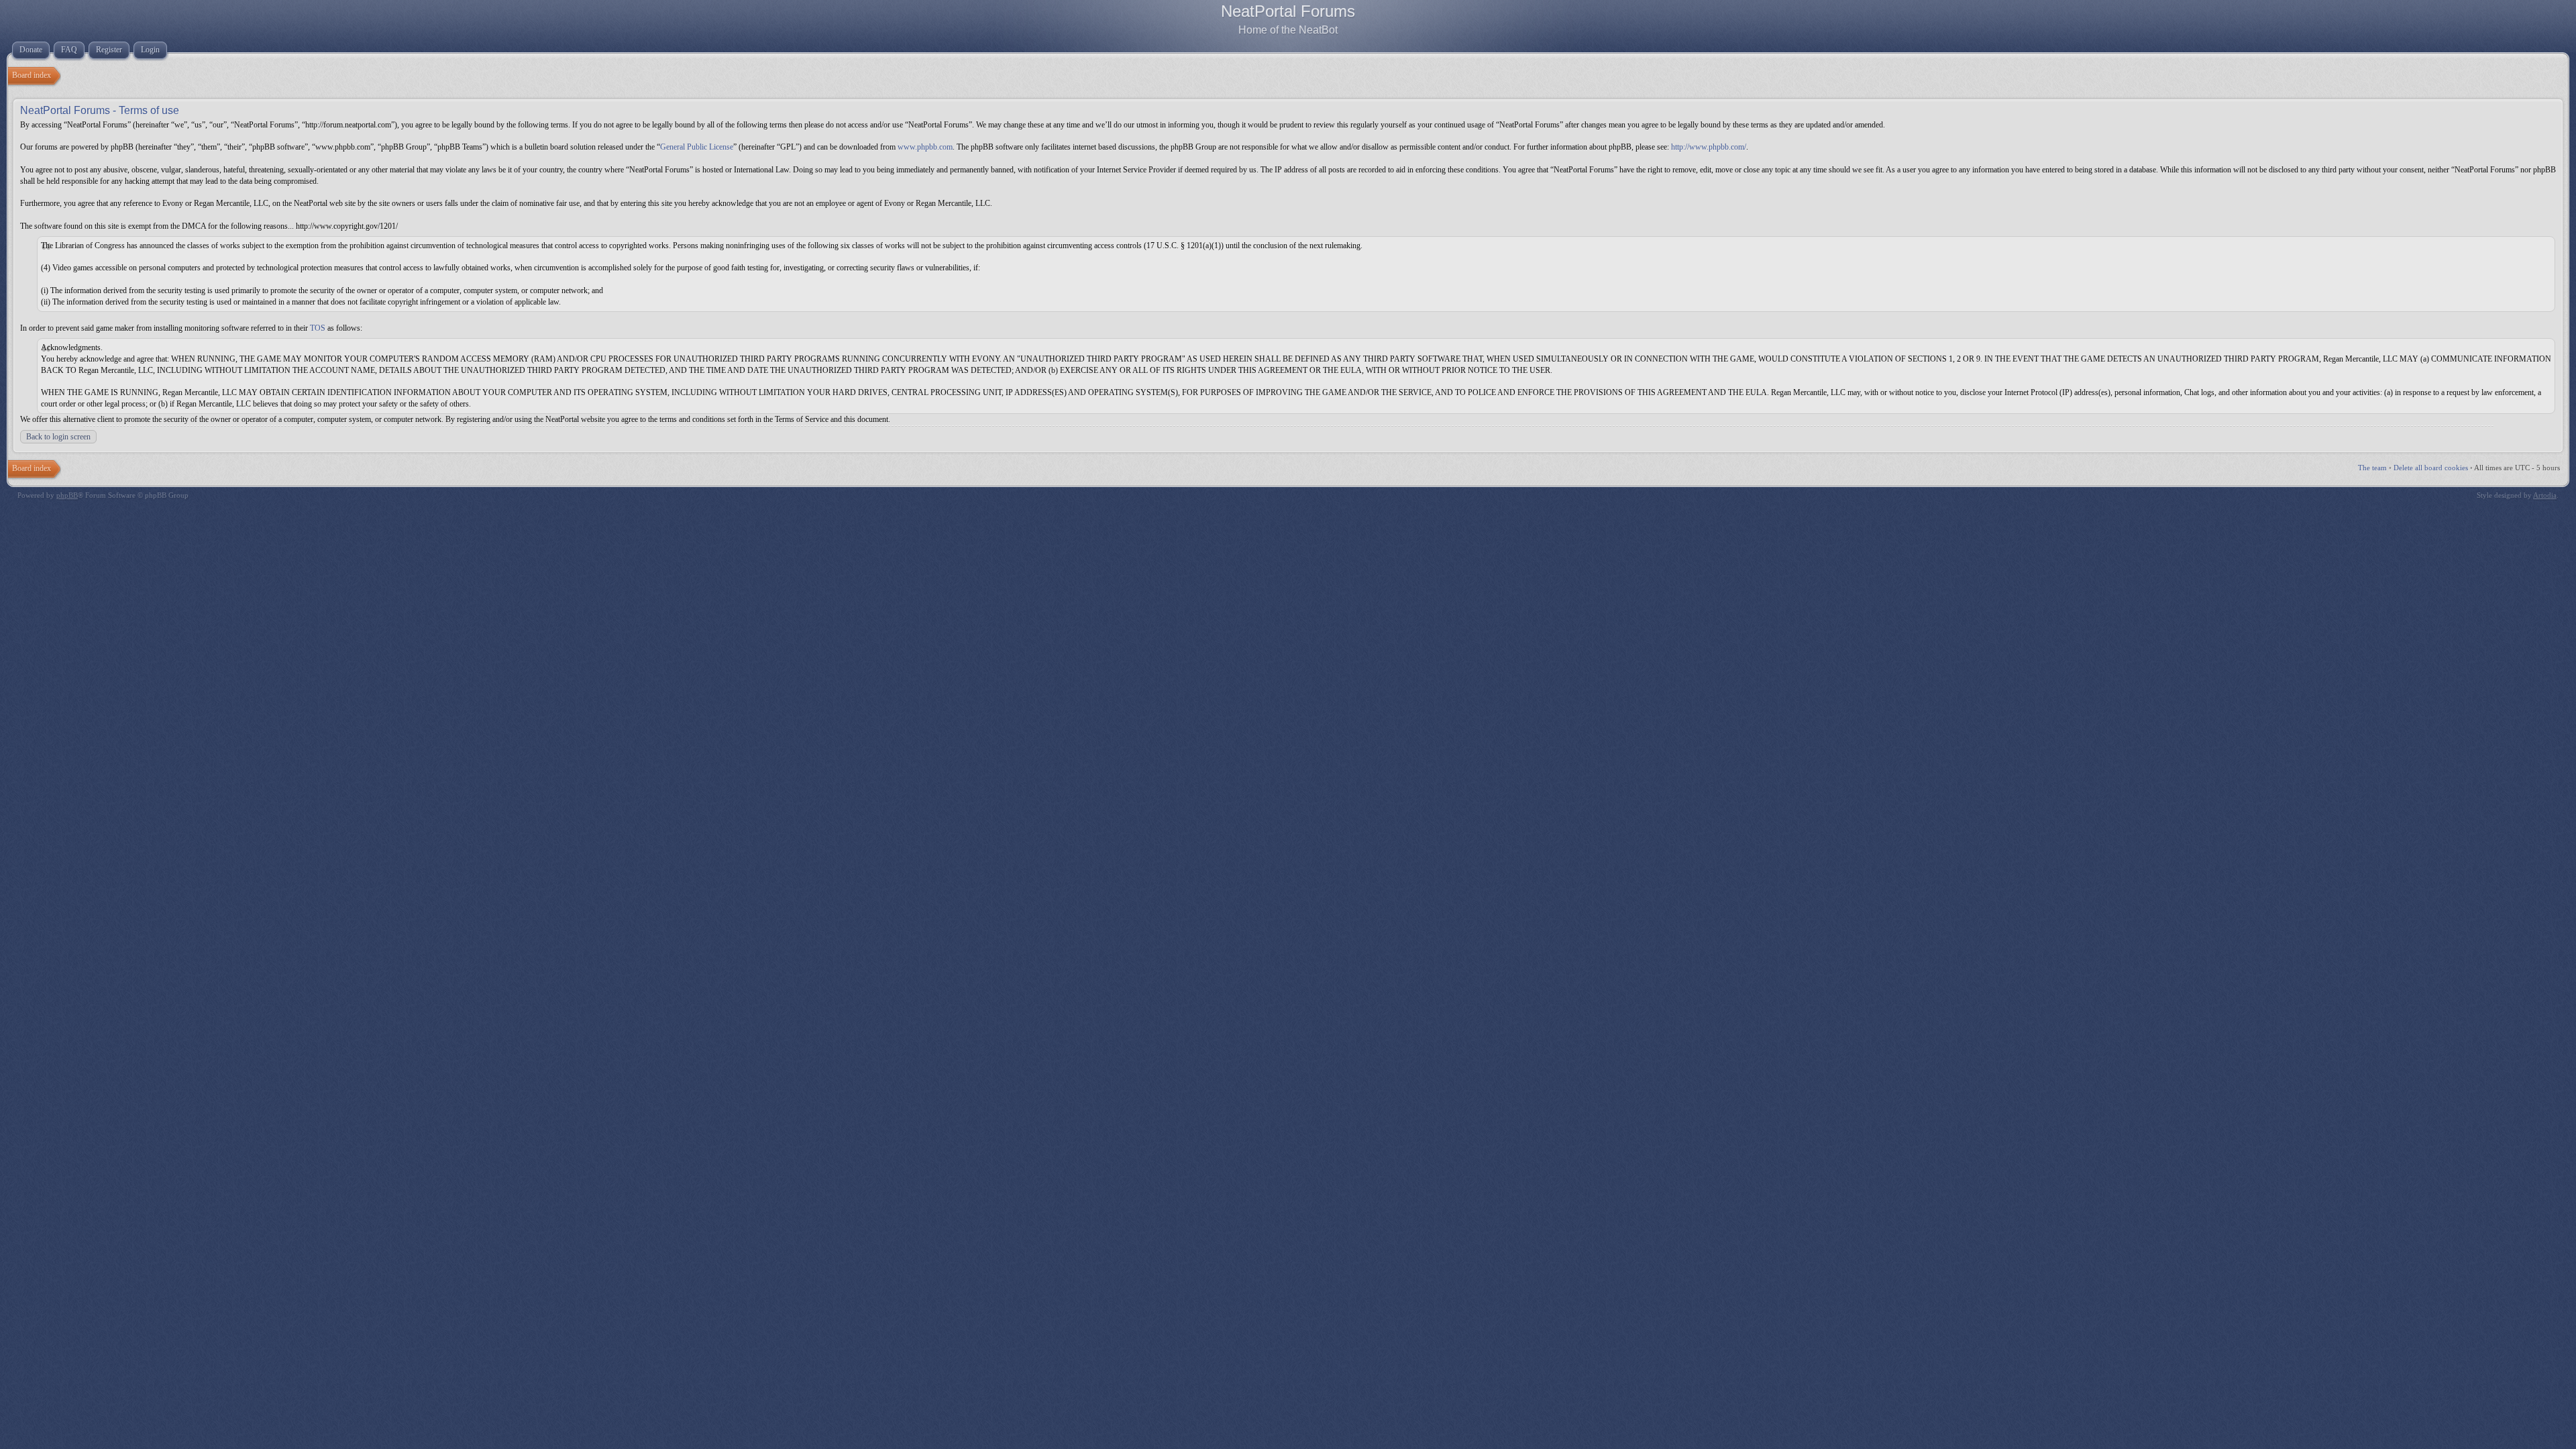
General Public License (697, 147)
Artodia (2545, 495)
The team (2372, 468)
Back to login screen (58, 437)
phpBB (67, 495)
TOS (318, 328)
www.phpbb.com (925, 147)
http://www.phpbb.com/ (1709, 147)
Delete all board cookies (2431, 468)
